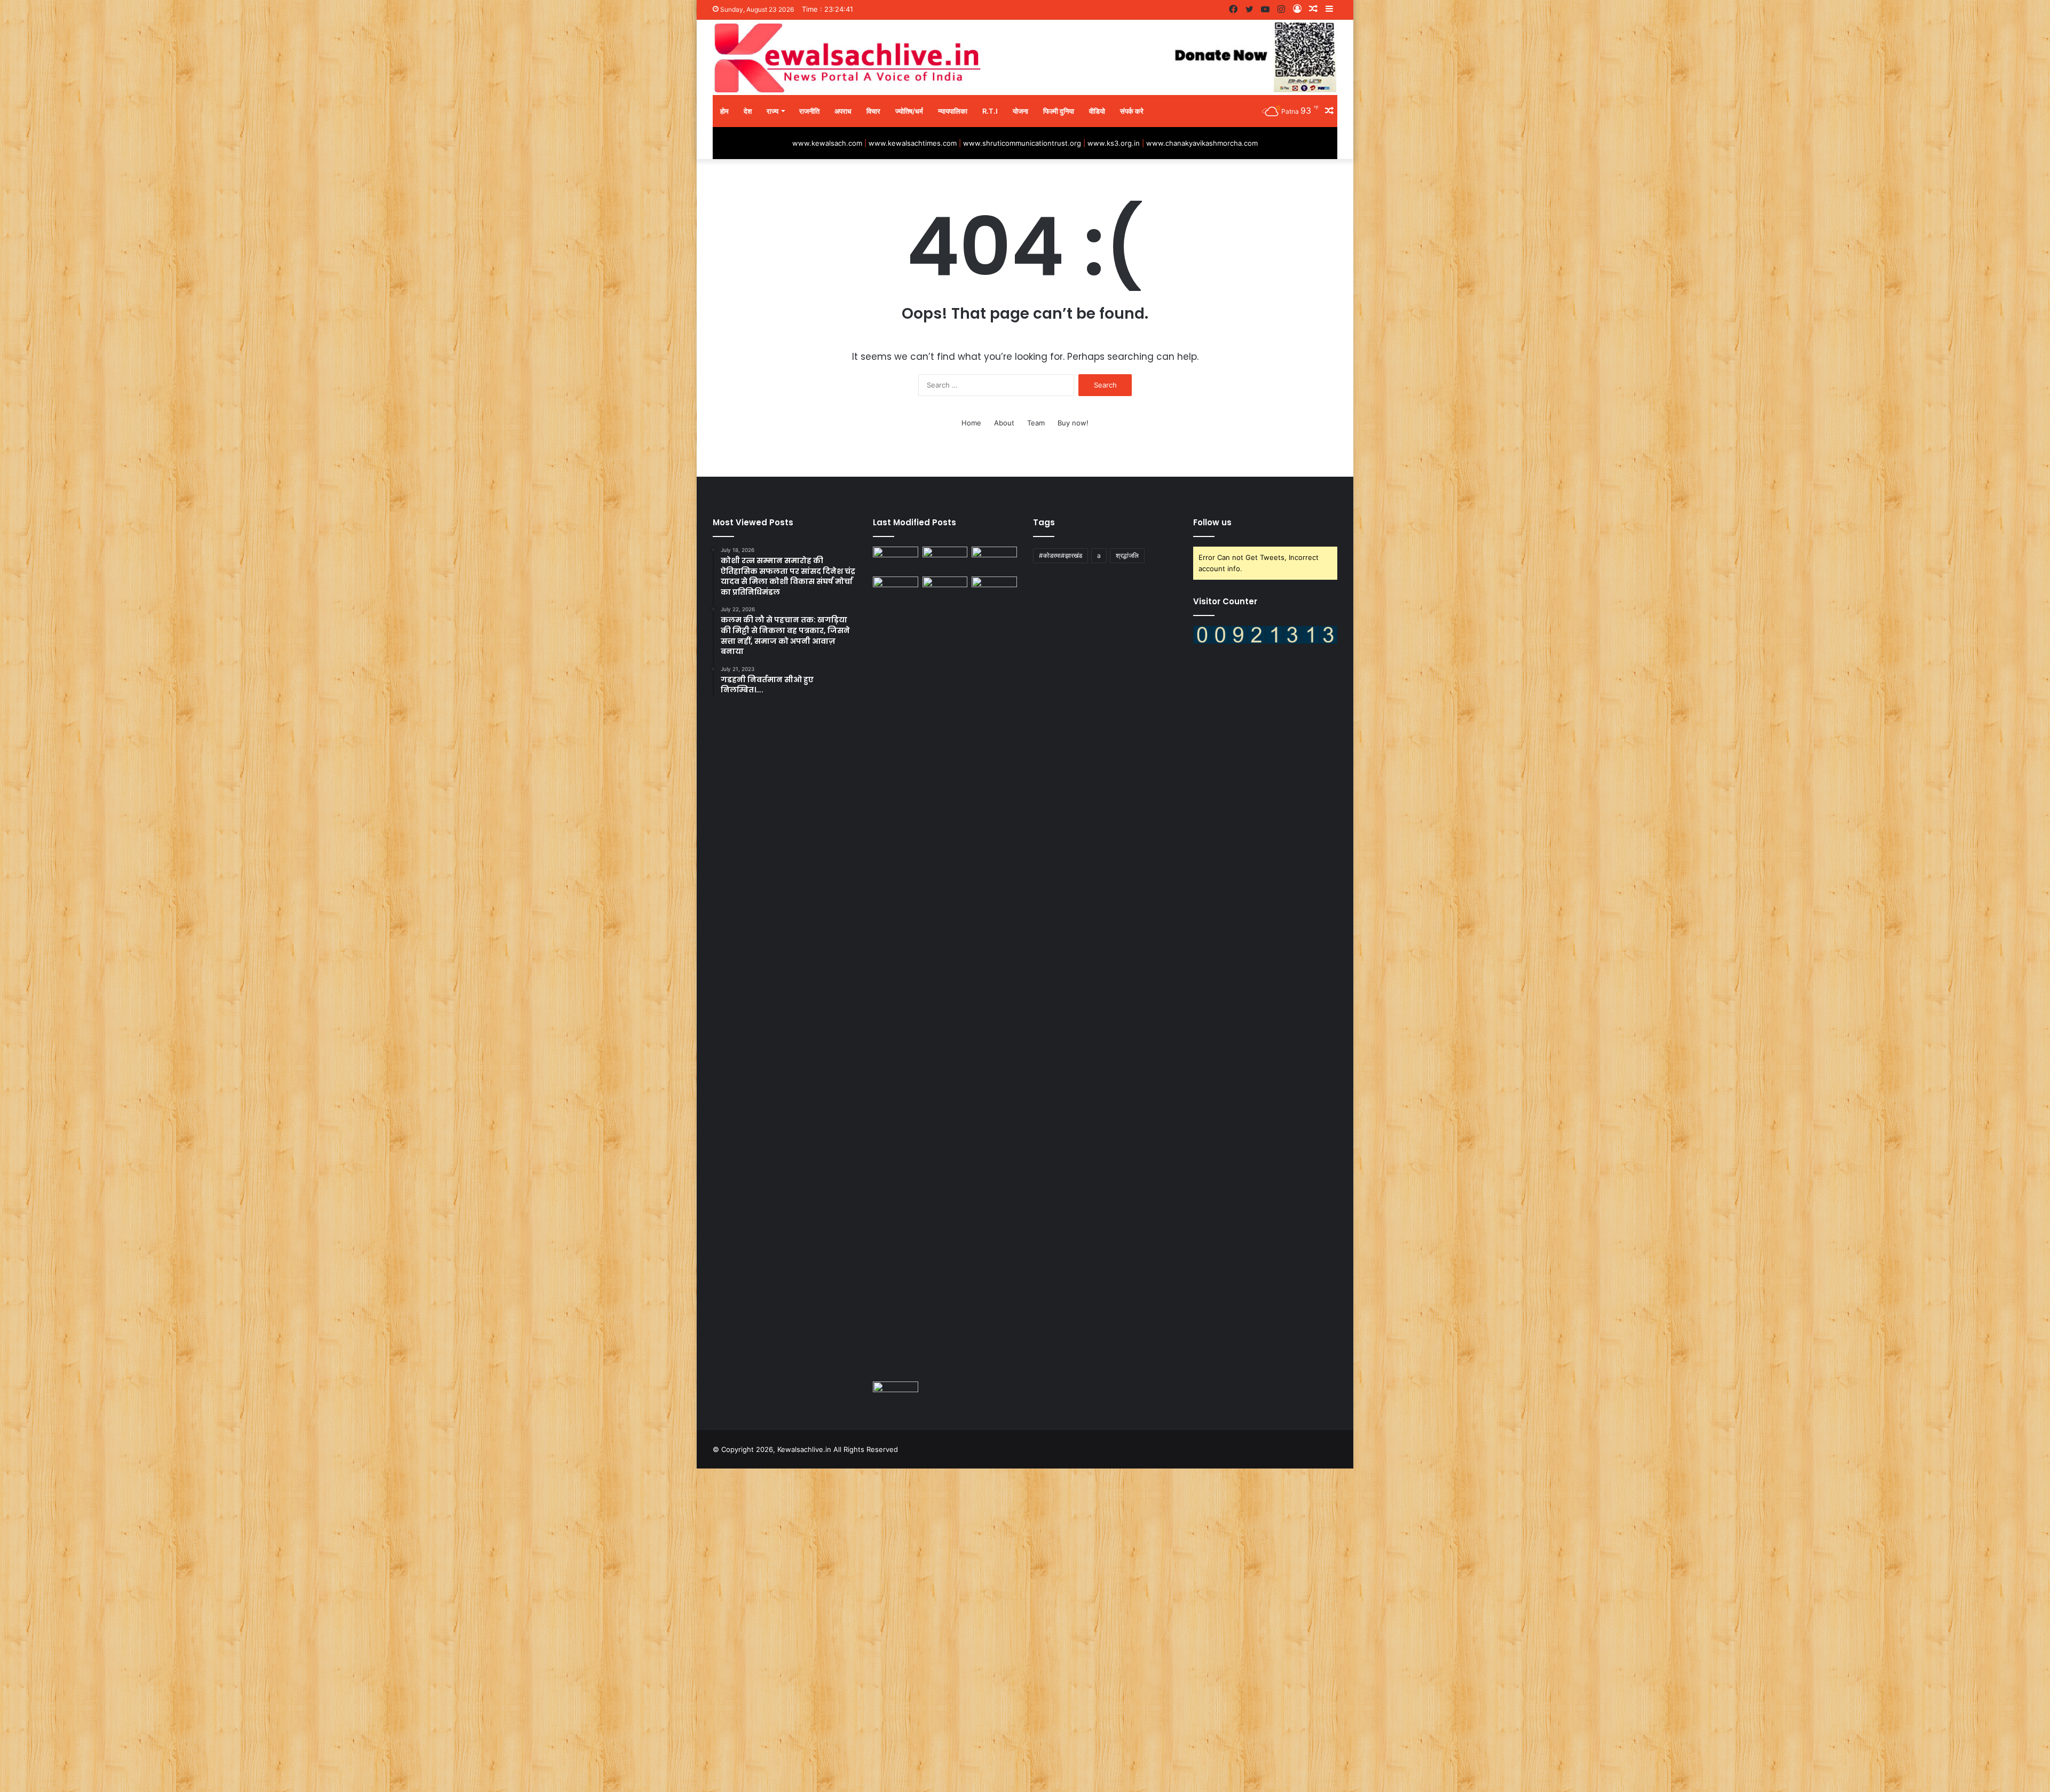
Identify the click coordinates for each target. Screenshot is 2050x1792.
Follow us (1212, 522)
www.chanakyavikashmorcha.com (1202, 143)
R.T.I (990, 111)
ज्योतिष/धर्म (909, 111)
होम (724, 111)
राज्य (772, 111)
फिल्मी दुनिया (1059, 111)
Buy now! (1073, 423)
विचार (873, 111)
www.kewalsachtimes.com (913, 143)
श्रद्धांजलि (1127, 555)
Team (1036, 423)
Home (971, 423)
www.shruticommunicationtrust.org (1022, 143)
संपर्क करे (1132, 111)
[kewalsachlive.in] (1025, 57)
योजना (1020, 111)
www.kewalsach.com (827, 143)
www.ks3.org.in (1114, 143)
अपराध (843, 111)
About (1004, 423)
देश (748, 111)
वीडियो (1097, 111)
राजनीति (809, 111)
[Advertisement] (320, 1629)
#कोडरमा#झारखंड (1061, 555)
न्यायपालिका (953, 111)
